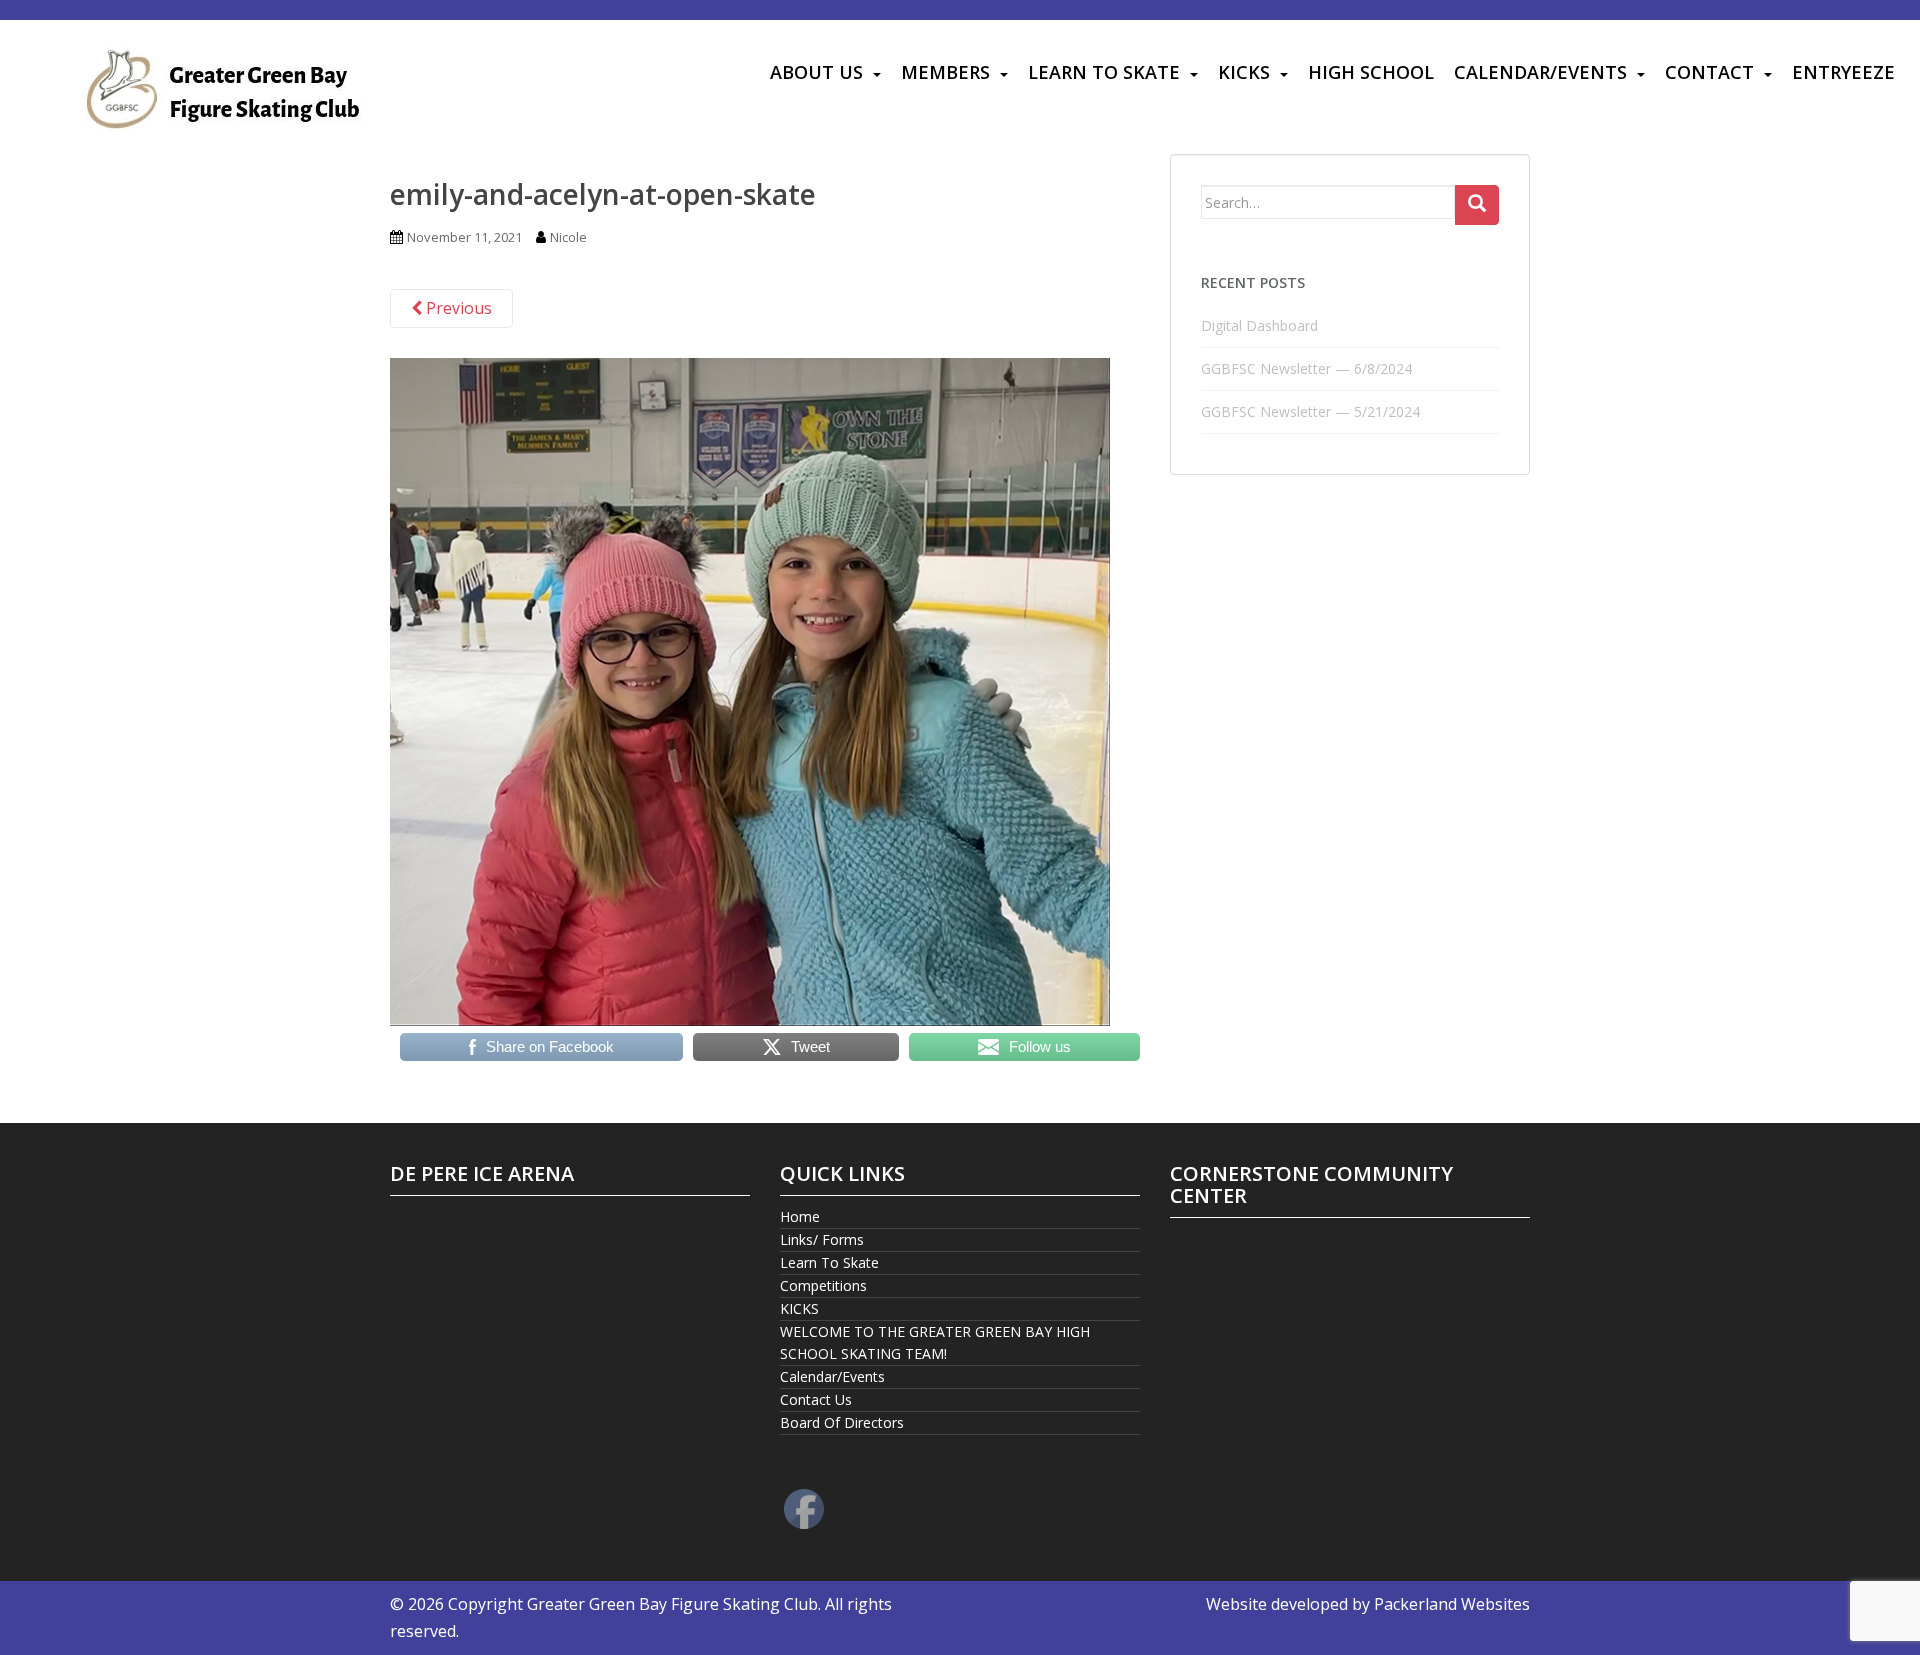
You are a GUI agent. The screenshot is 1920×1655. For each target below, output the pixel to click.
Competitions (823, 1285)
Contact (1709, 72)
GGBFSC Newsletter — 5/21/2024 (1310, 411)
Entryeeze (1843, 72)
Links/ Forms (822, 1239)
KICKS (1244, 72)
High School (1371, 72)
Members (945, 72)
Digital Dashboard (1259, 325)
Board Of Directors (842, 1422)
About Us (816, 72)
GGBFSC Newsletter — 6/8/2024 (1306, 368)
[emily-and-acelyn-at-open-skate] (750, 690)
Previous (457, 308)
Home (800, 1216)
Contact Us (816, 1399)
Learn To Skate (1104, 72)
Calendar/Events (1540, 72)
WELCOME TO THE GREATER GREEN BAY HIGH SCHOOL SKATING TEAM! (935, 1342)
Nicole (568, 237)
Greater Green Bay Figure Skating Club (672, 1604)
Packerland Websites (1452, 1604)
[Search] (1477, 205)
